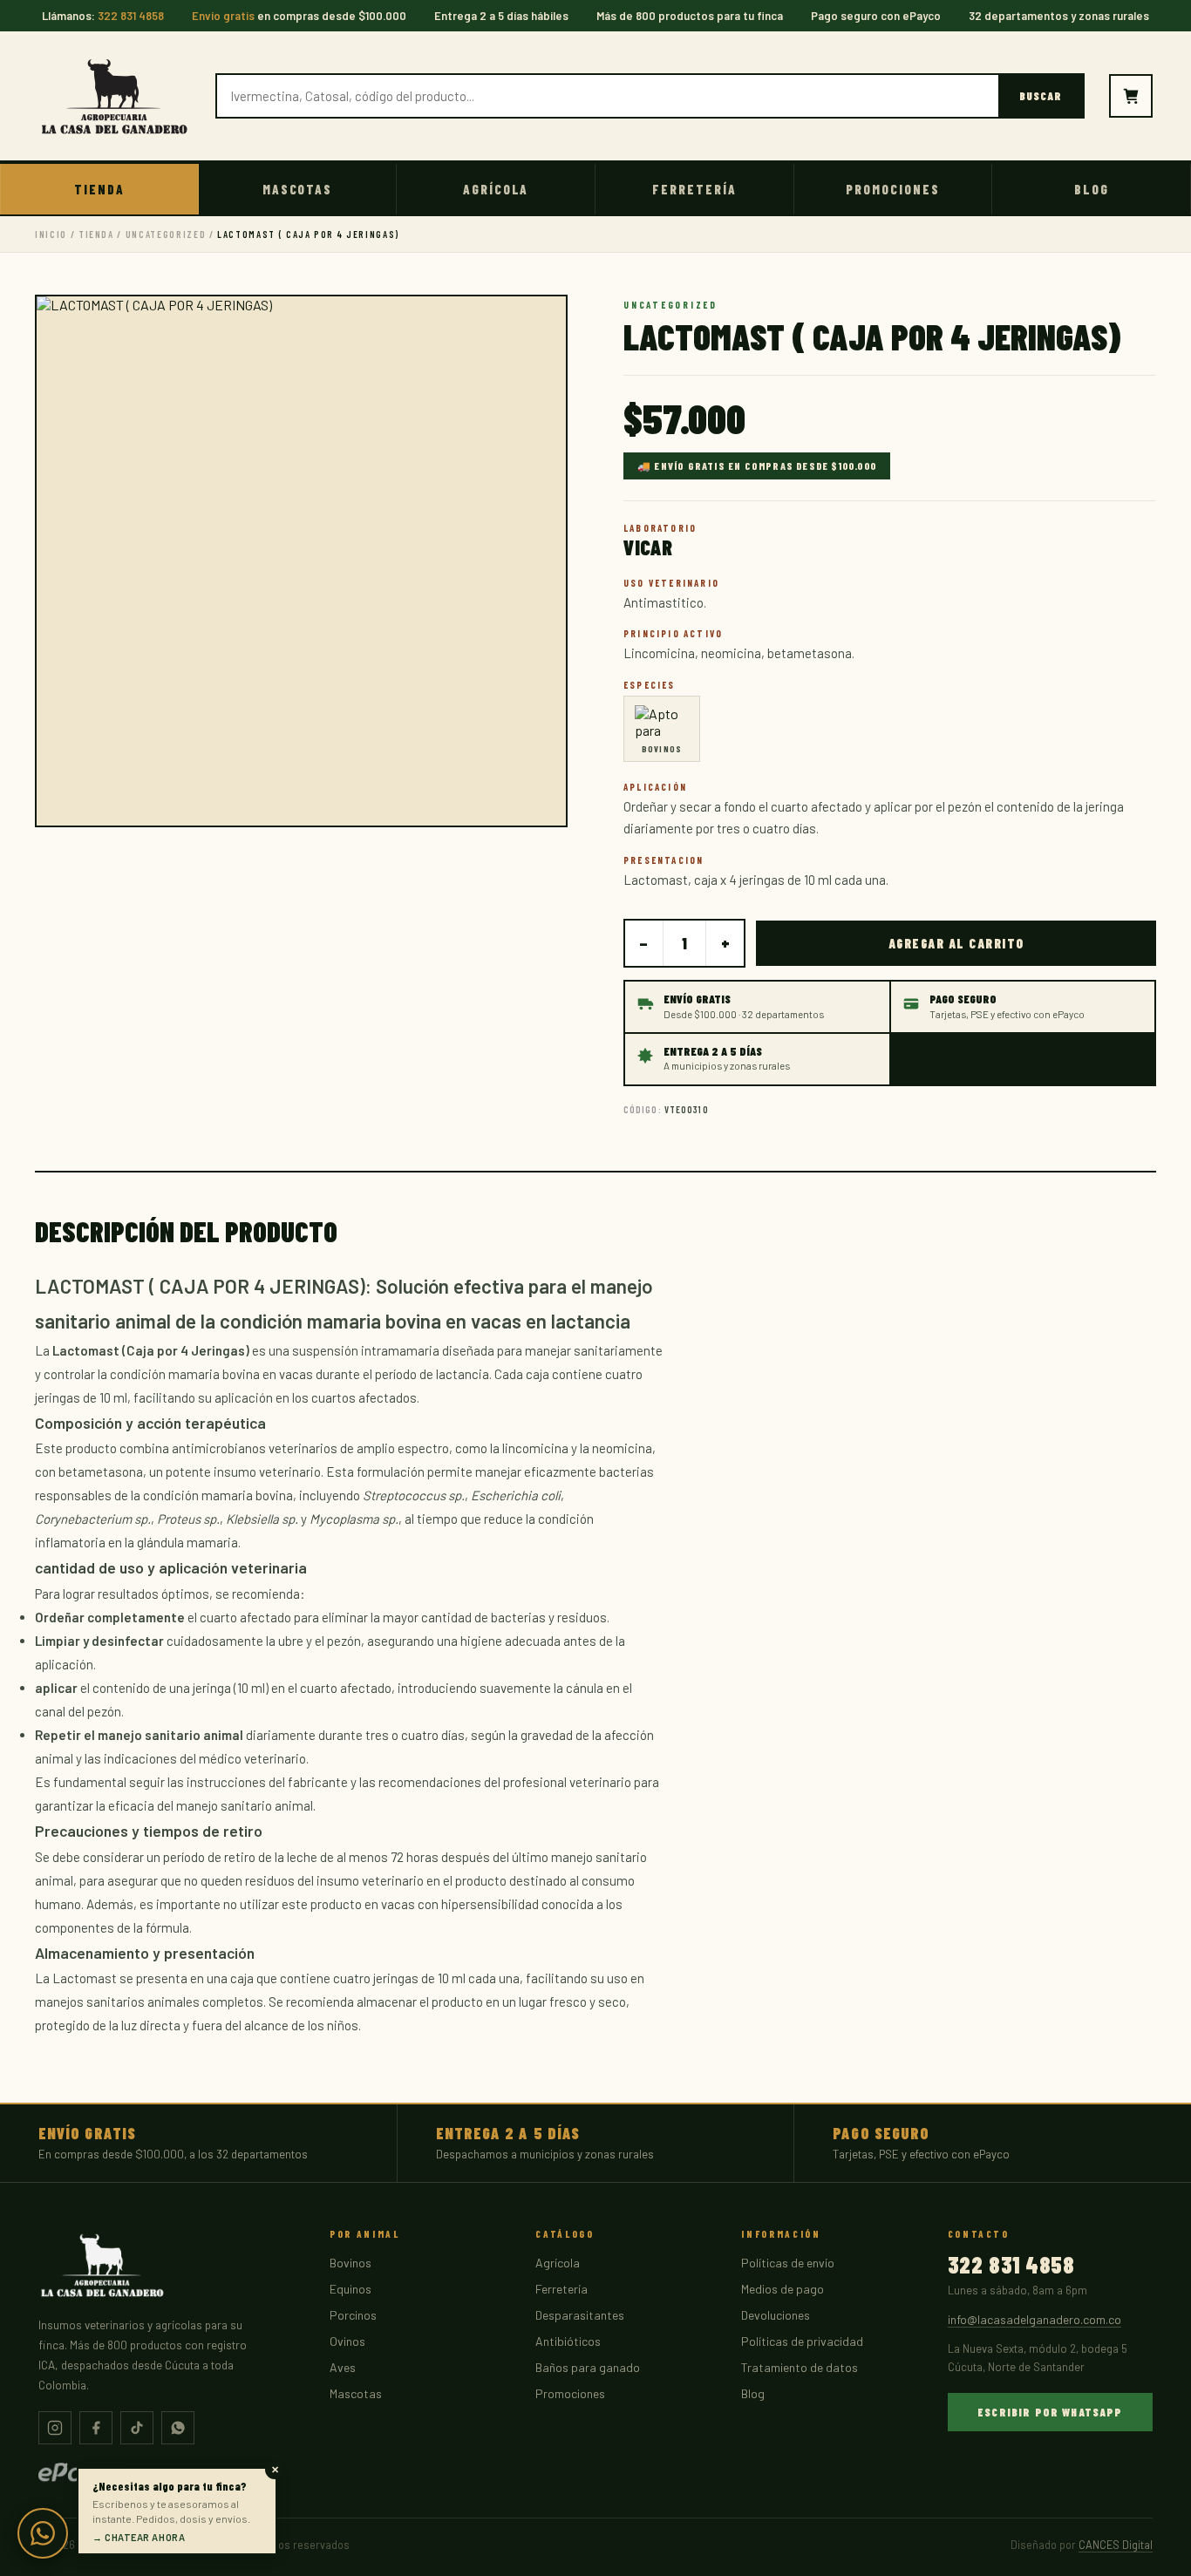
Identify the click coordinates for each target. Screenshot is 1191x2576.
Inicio (51, 234)
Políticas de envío (788, 2263)
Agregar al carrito (956, 943)
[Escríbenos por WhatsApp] (43, 2533)
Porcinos (353, 2315)
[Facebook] (96, 2428)
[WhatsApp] (178, 2428)
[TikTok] (137, 2428)
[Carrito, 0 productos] (1131, 96)
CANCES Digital (1116, 2545)
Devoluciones (776, 2315)
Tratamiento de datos (800, 2367)
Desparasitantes (580, 2315)
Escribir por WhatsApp (1050, 2412)
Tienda (99, 189)
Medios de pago (783, 2289)
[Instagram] (55, 2428)
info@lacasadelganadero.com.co (1034, 2319)
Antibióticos (568, 2341)
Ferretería (694, 189)
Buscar (1041, 96)
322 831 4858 (1011, 2265)
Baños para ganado (588, 2367)
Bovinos (350, 2263)
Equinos (350, 2289)
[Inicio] (115, 96)
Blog (1092, 189)
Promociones (892, 189)
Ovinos (347, 2341)
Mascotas (298, 189)
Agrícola (496, 189)
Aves (343, 2367)
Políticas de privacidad (802, 2341)
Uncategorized (166, 234)
